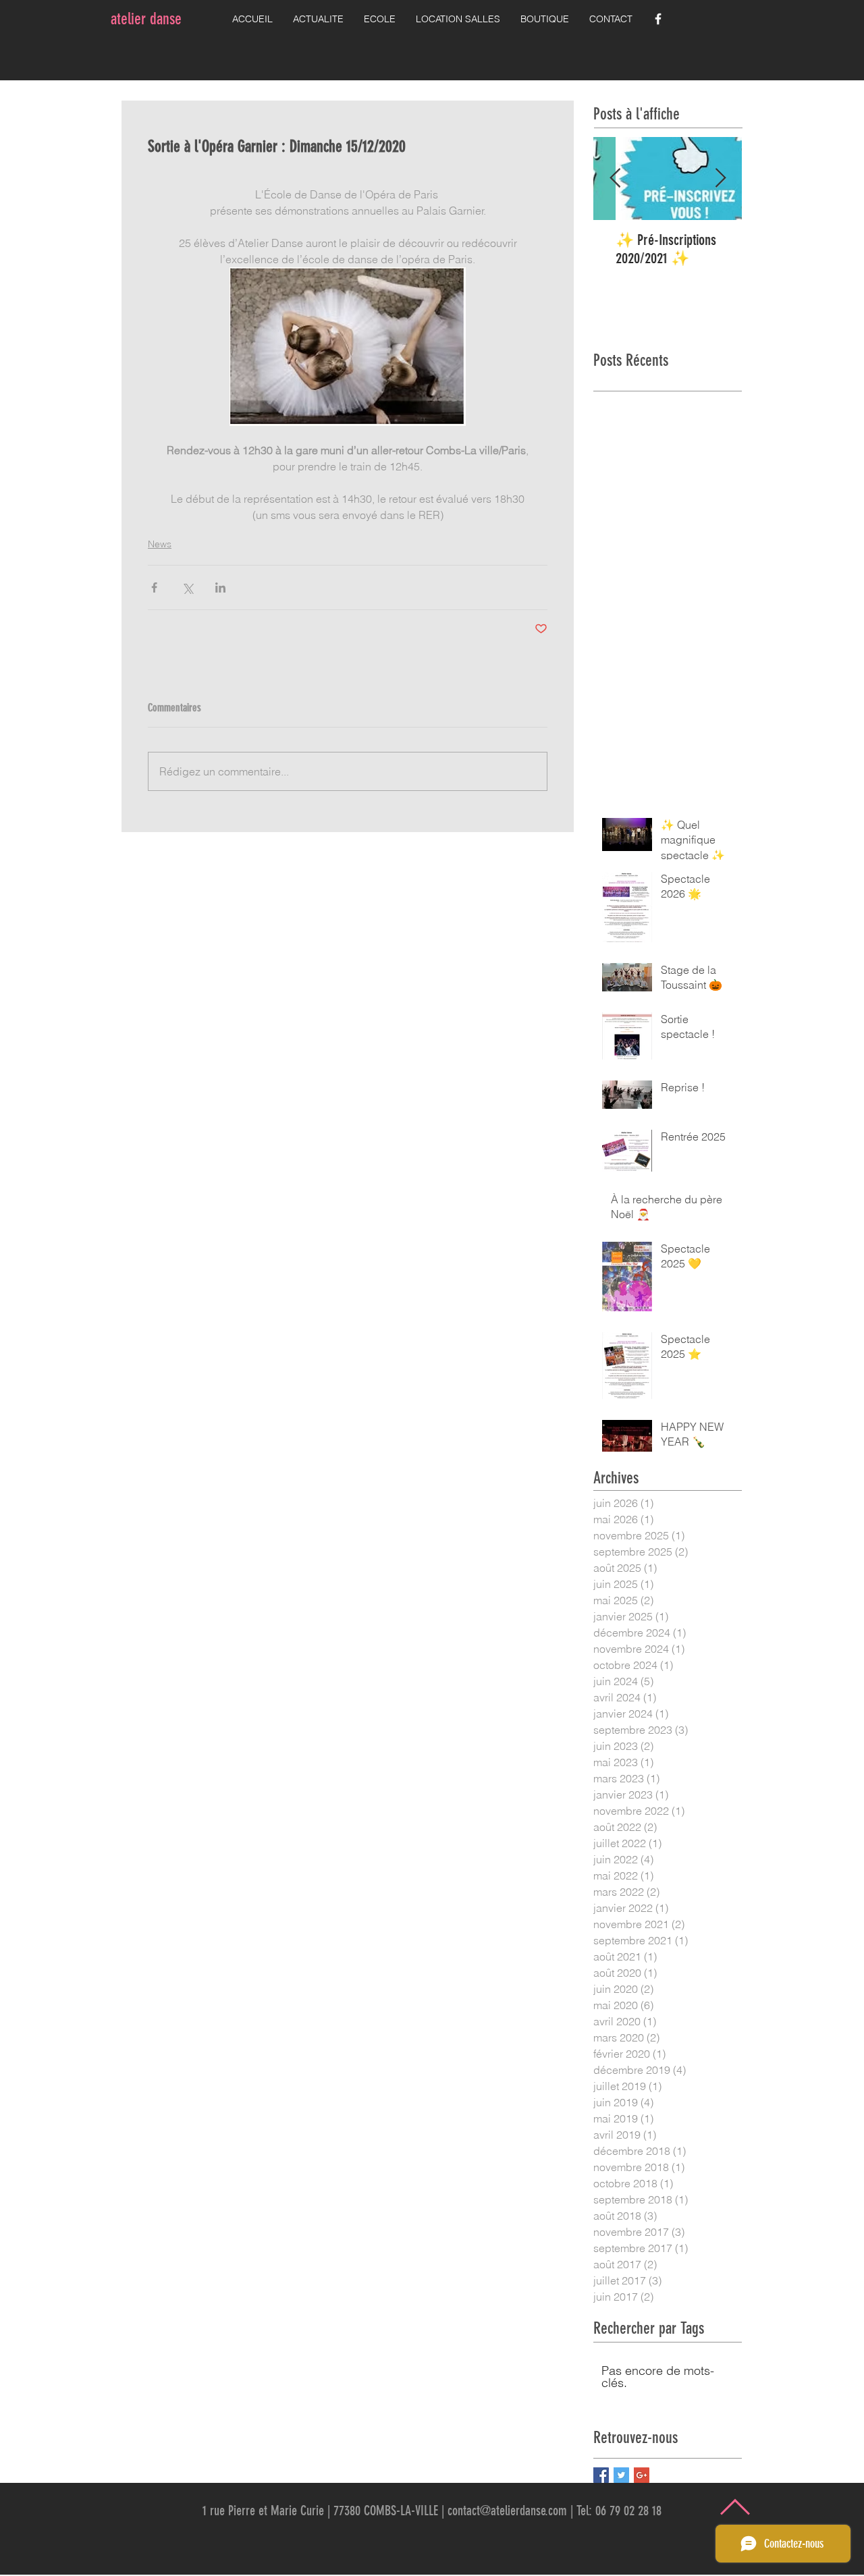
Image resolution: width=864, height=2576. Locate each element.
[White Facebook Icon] (658, 19)
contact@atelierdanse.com (507, 2511)
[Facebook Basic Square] (601, 2475)
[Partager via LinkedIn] (220, 587)
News (160, 544)
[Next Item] (720, 179)
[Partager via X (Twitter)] (187, 587)
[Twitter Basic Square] (621, 2475)
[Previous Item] (615, 179)
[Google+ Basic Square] (642, 2475)
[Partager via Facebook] (154, 587)
